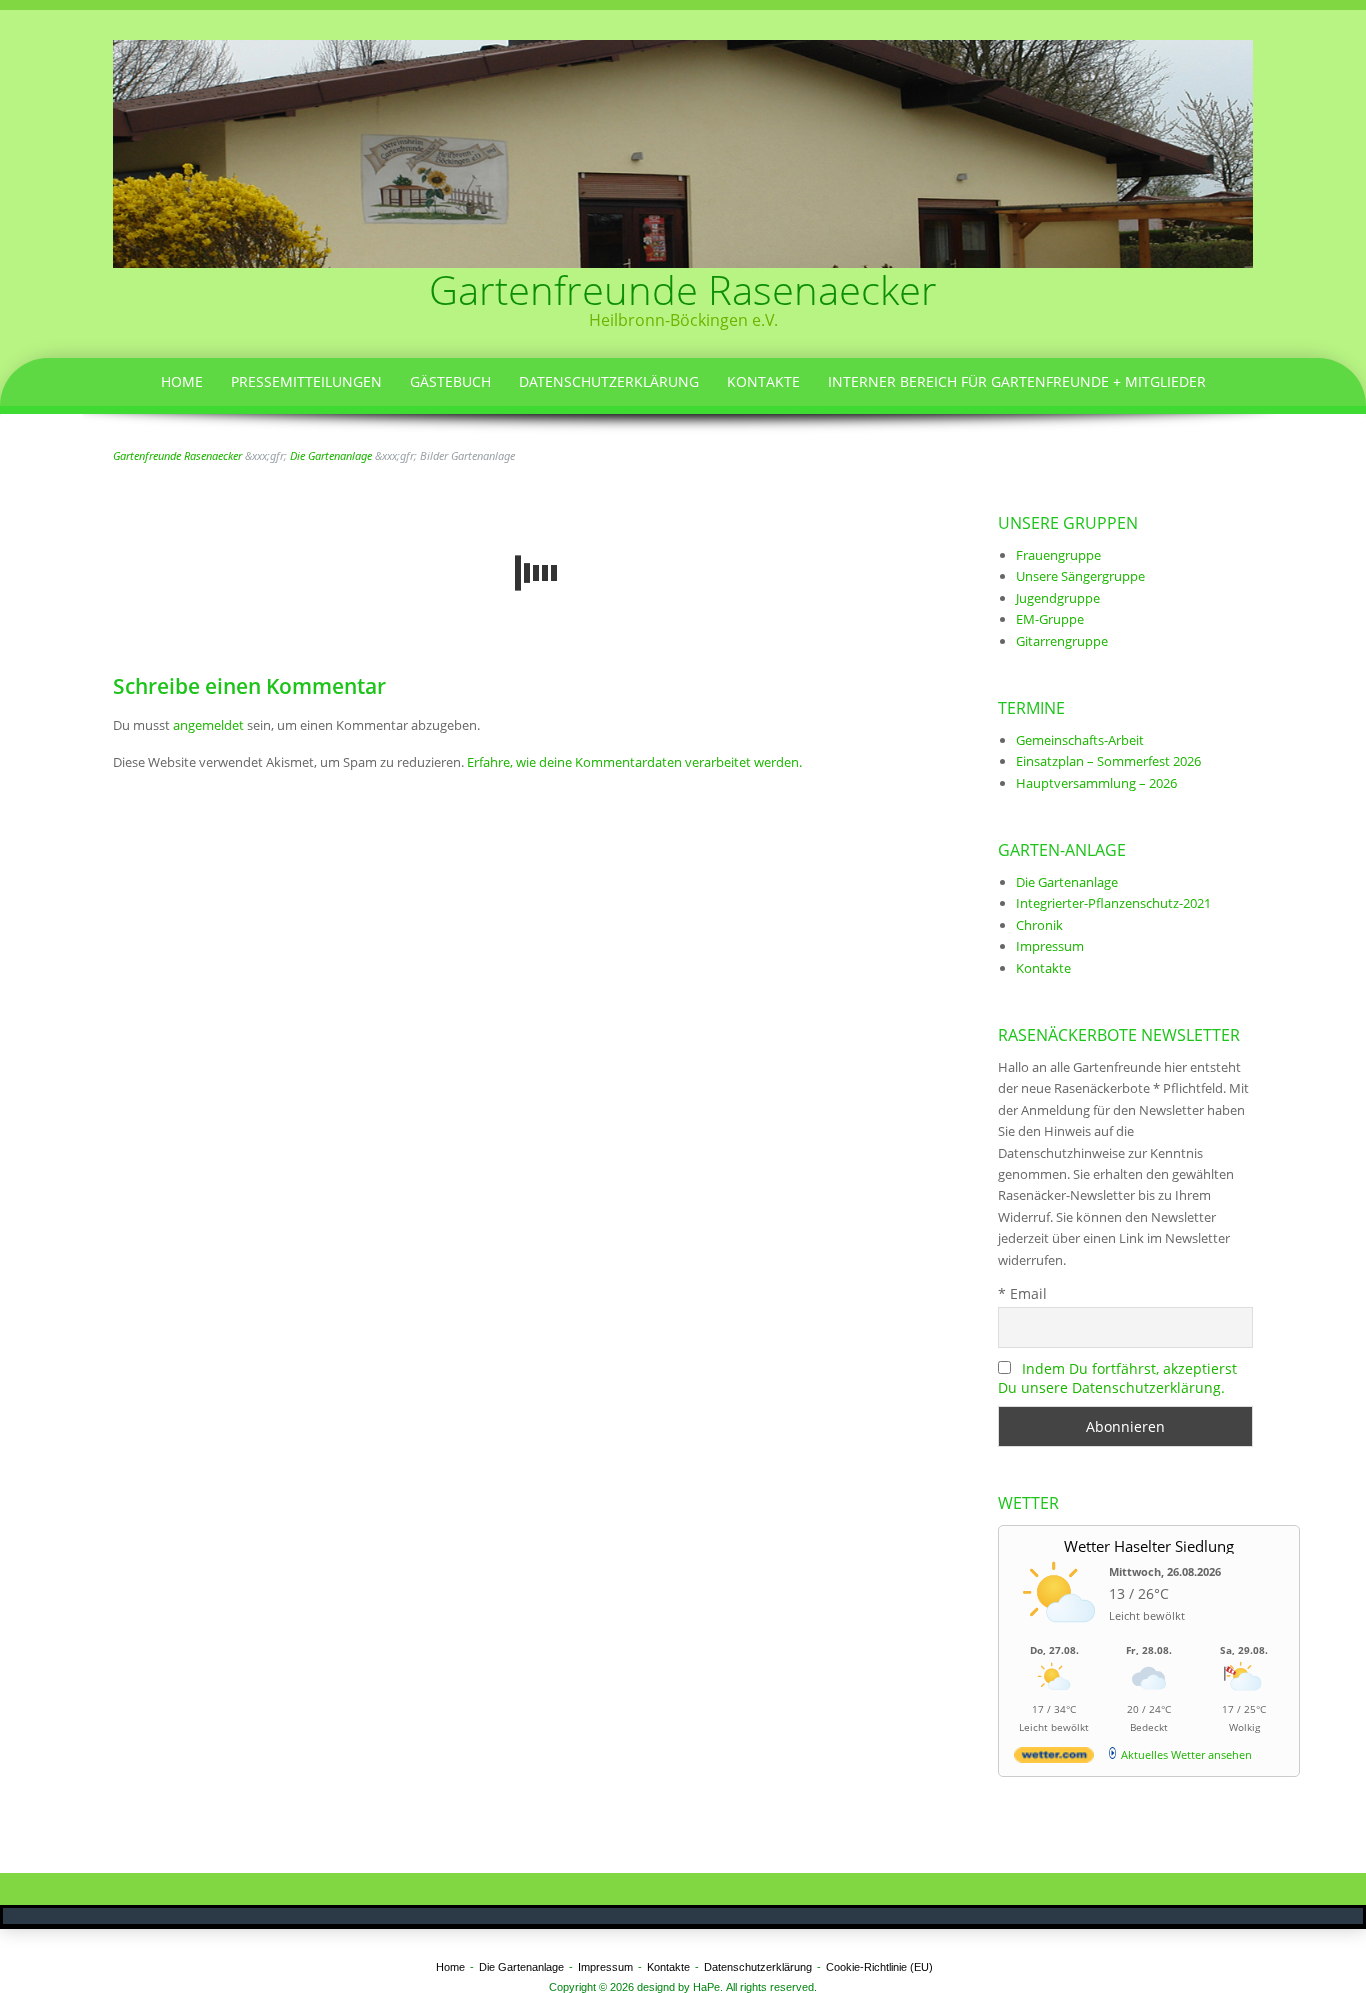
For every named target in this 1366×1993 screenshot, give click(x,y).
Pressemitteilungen (306, 381)
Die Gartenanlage (1067, 882)
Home (182, 381)
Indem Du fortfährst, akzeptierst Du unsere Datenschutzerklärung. (1117, 1378)
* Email (1022, 1293)
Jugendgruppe (1058, 598)
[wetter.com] (1054, 1758)
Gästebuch (450, 381)
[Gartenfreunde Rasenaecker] (683, 152)
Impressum (1050, 946)
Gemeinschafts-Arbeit (1080, 740)
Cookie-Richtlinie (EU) (879, 1967)
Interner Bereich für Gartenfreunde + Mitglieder (1017, 381)
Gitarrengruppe (1062, 641)
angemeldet (208, 725)
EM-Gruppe (1050, 619)
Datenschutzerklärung (609, 381)
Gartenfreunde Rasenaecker (683, 289)
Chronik (1039, 925)
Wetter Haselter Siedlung (1149, 1546)
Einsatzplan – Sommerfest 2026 (1108, 761)
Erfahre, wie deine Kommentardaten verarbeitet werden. (634, 762)
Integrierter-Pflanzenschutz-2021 (1113, 903)
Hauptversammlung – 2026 (1096, 783)
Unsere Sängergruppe (1080, 576)
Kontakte (763, 381)
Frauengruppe (1058, 555)
